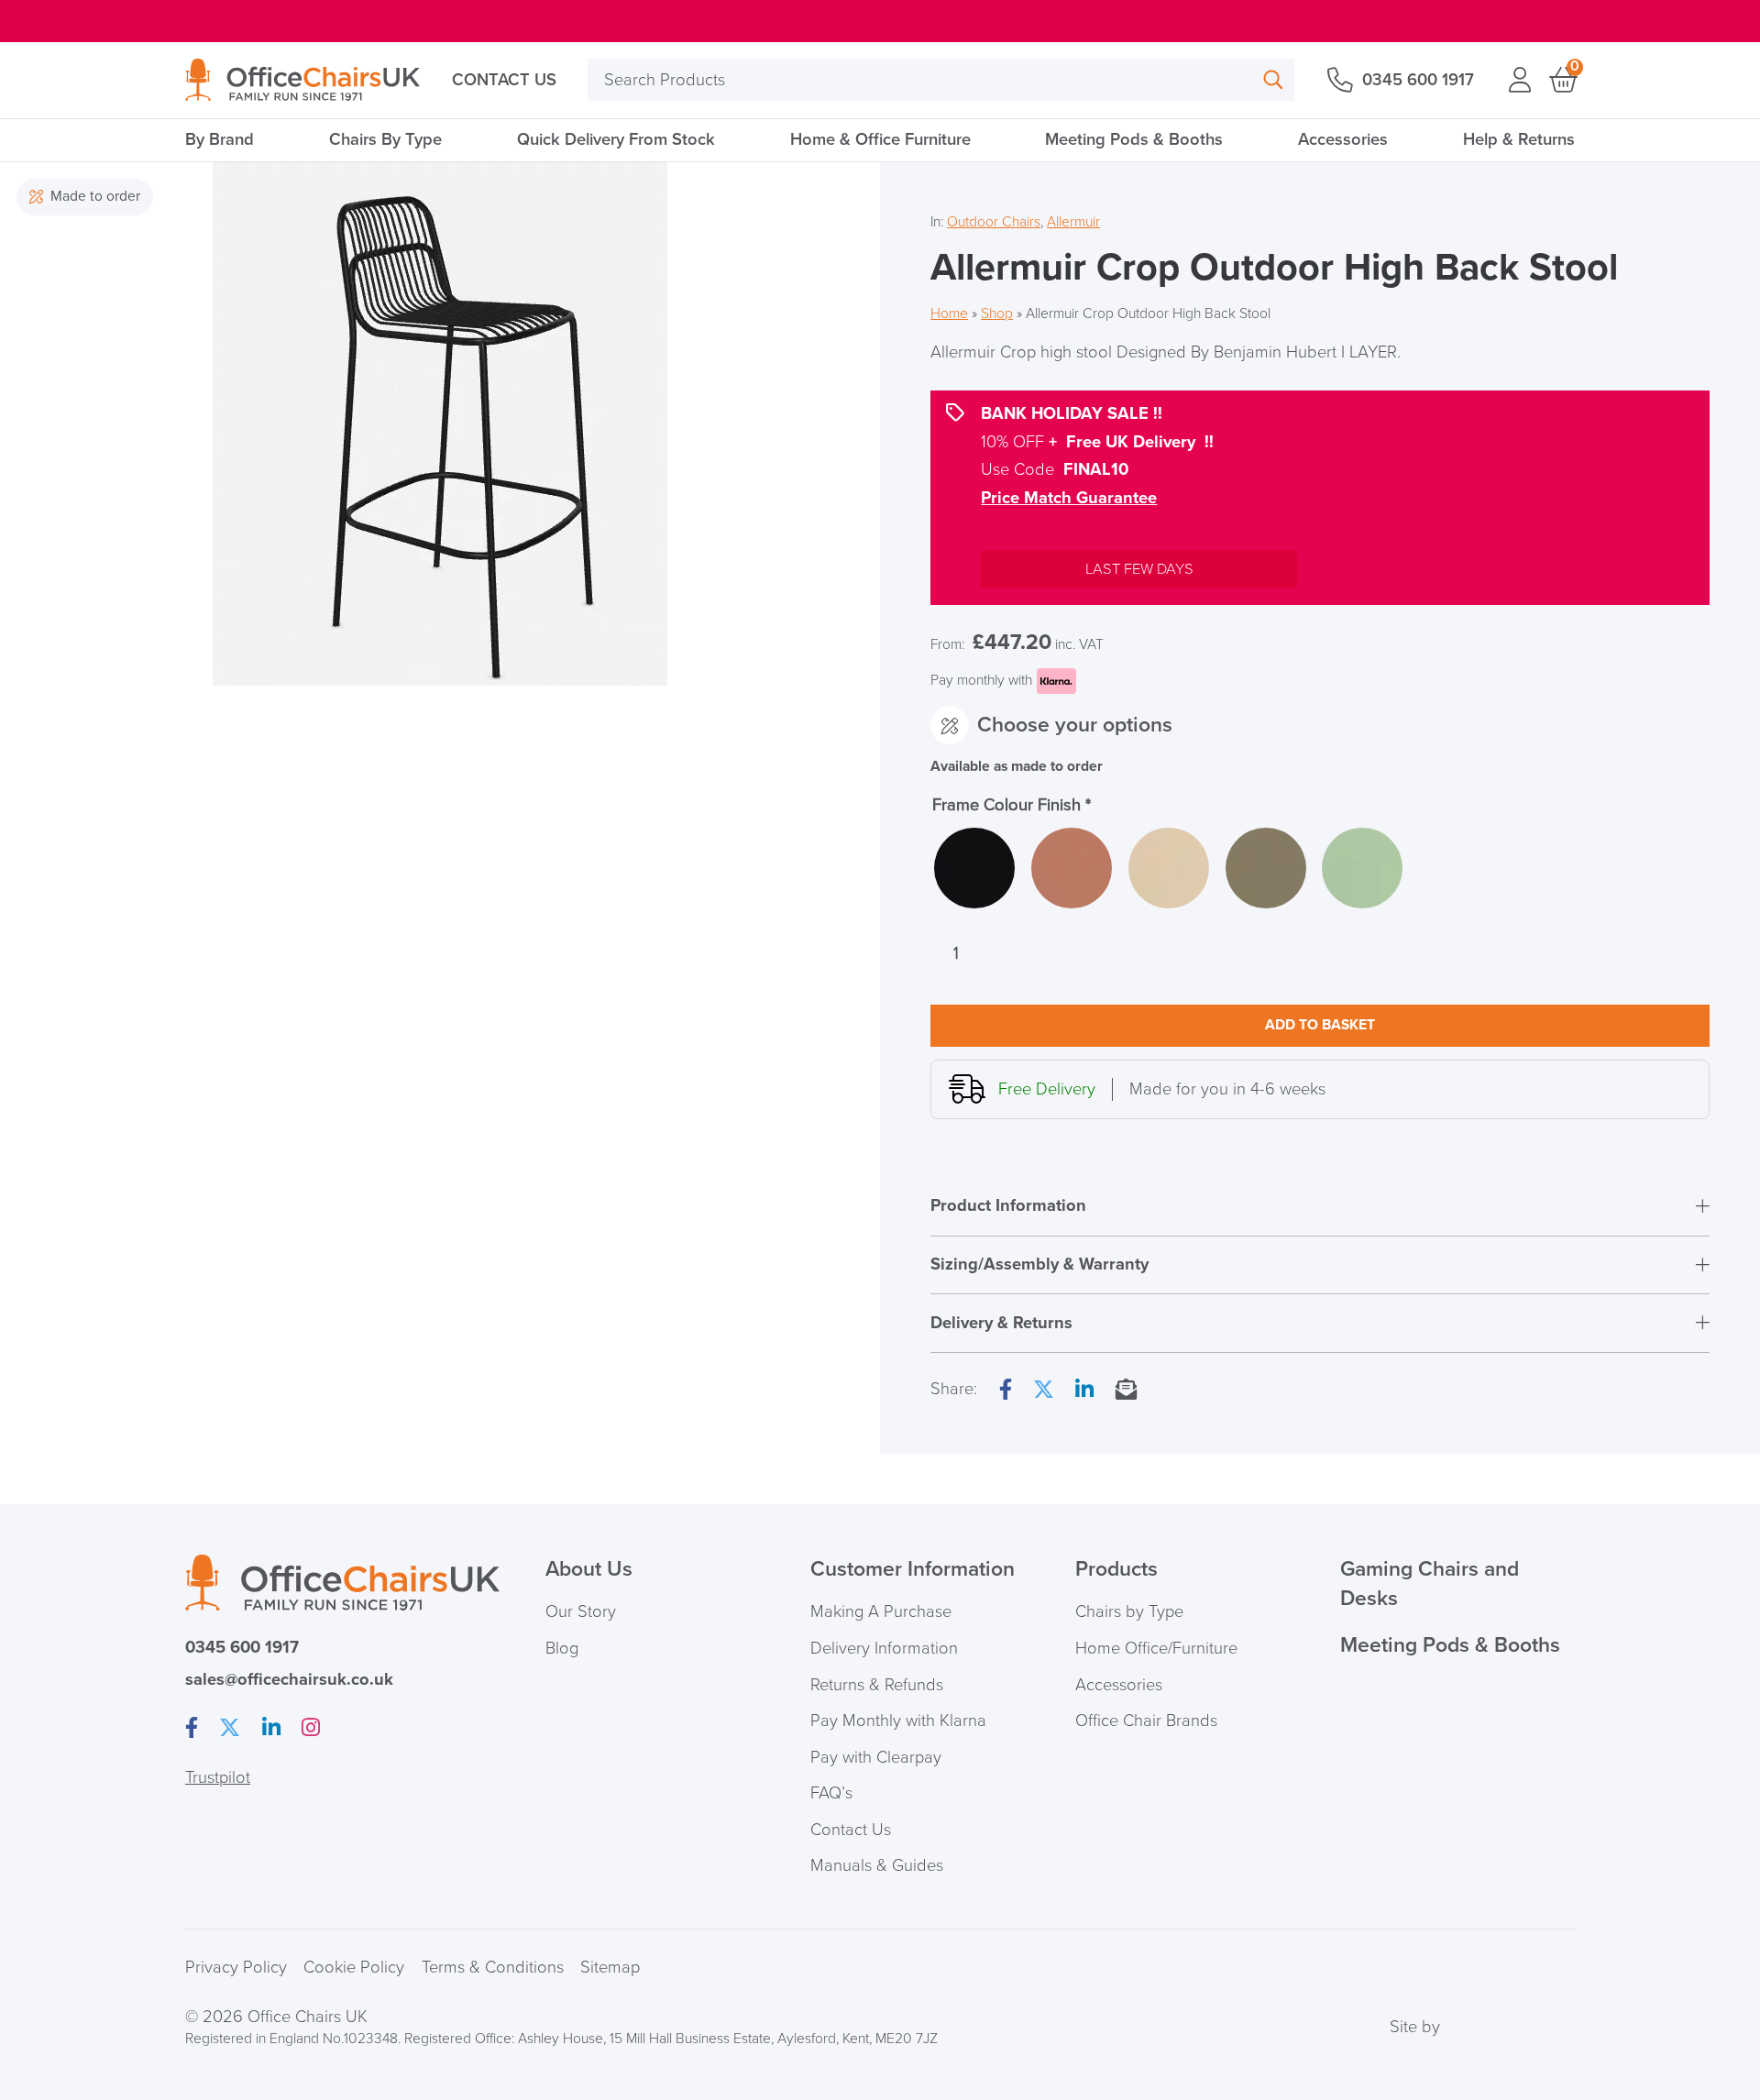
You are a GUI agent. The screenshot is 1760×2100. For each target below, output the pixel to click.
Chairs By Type (385, 139)
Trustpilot (218, 1777)
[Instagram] (311, 1729)
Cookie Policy (354, 1967)
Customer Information (913, 1569)
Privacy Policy (236, 1967)
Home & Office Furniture (880, 139)
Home (949, 314)
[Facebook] (1006, 1391)
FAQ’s (831, 1793)
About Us (589, 1569)
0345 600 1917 (1418, 80)
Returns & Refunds (877, 1685)
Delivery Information (884, 1648)
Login (1520, 80)
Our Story (581, 1611)
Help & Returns (1519, 139)
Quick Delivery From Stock (616, 139)
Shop (997, 314)
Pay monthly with (981, 681)
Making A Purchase (881, 1611)
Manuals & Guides (877, 1865)
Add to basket (1320, 1025)
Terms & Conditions (493, 1967)
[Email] (1126, 1391)
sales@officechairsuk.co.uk (289, 1679)
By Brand (220, 139)
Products (1116, 1569)
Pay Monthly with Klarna (898, 1721)
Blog (562, 1648)
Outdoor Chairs (994, 222)
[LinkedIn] (1084, 1391)
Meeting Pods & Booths (1134, 139)
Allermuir (1073, 222)
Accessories (1343, 139)
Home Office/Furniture (1156, 1648)
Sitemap (610, 1967)
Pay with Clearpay (876, 1757)
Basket (1562, 80)
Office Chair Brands (1146, 1721)
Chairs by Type (1129, 1611)
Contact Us (504, 80)
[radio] (974, 868)
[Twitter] (1044, 1391)
